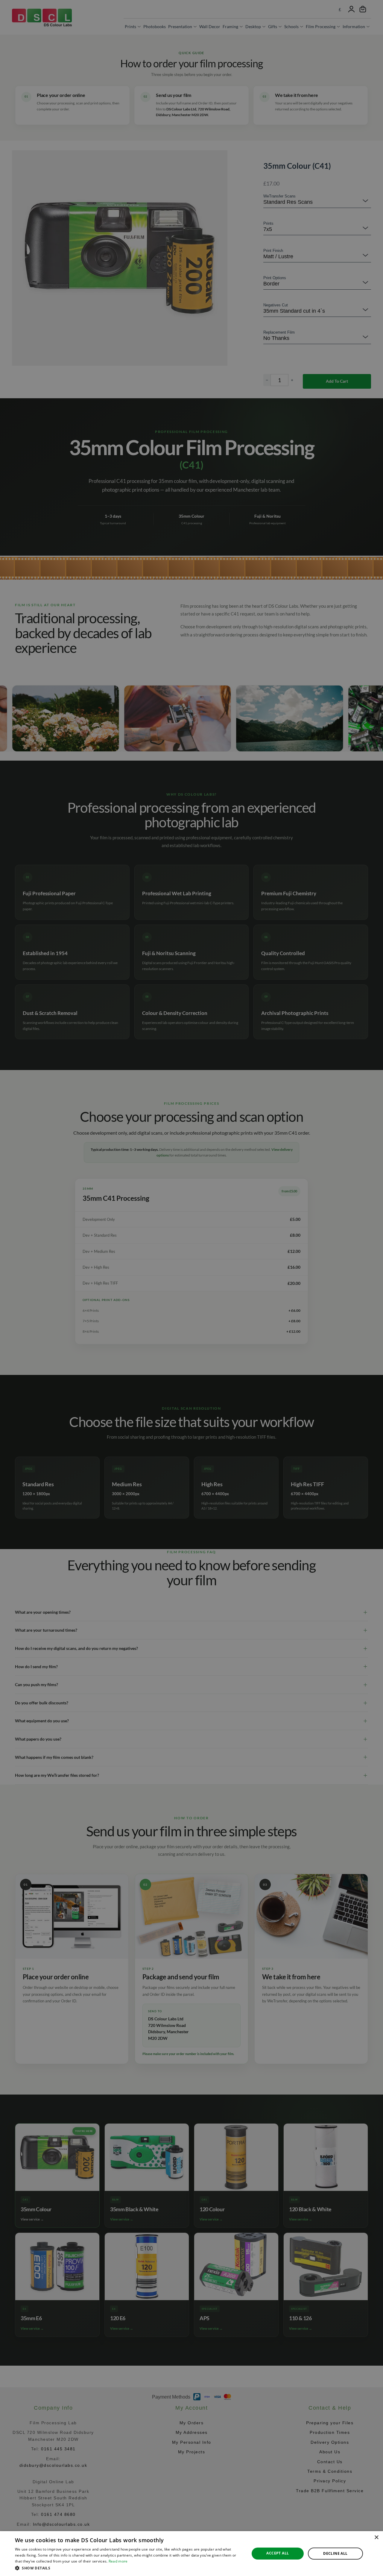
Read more (118, 2561)
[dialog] (191, 2554)
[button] (129, 2568)
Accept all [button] (278, 2553)
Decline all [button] (335, 2553)
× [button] (376, 2538)
